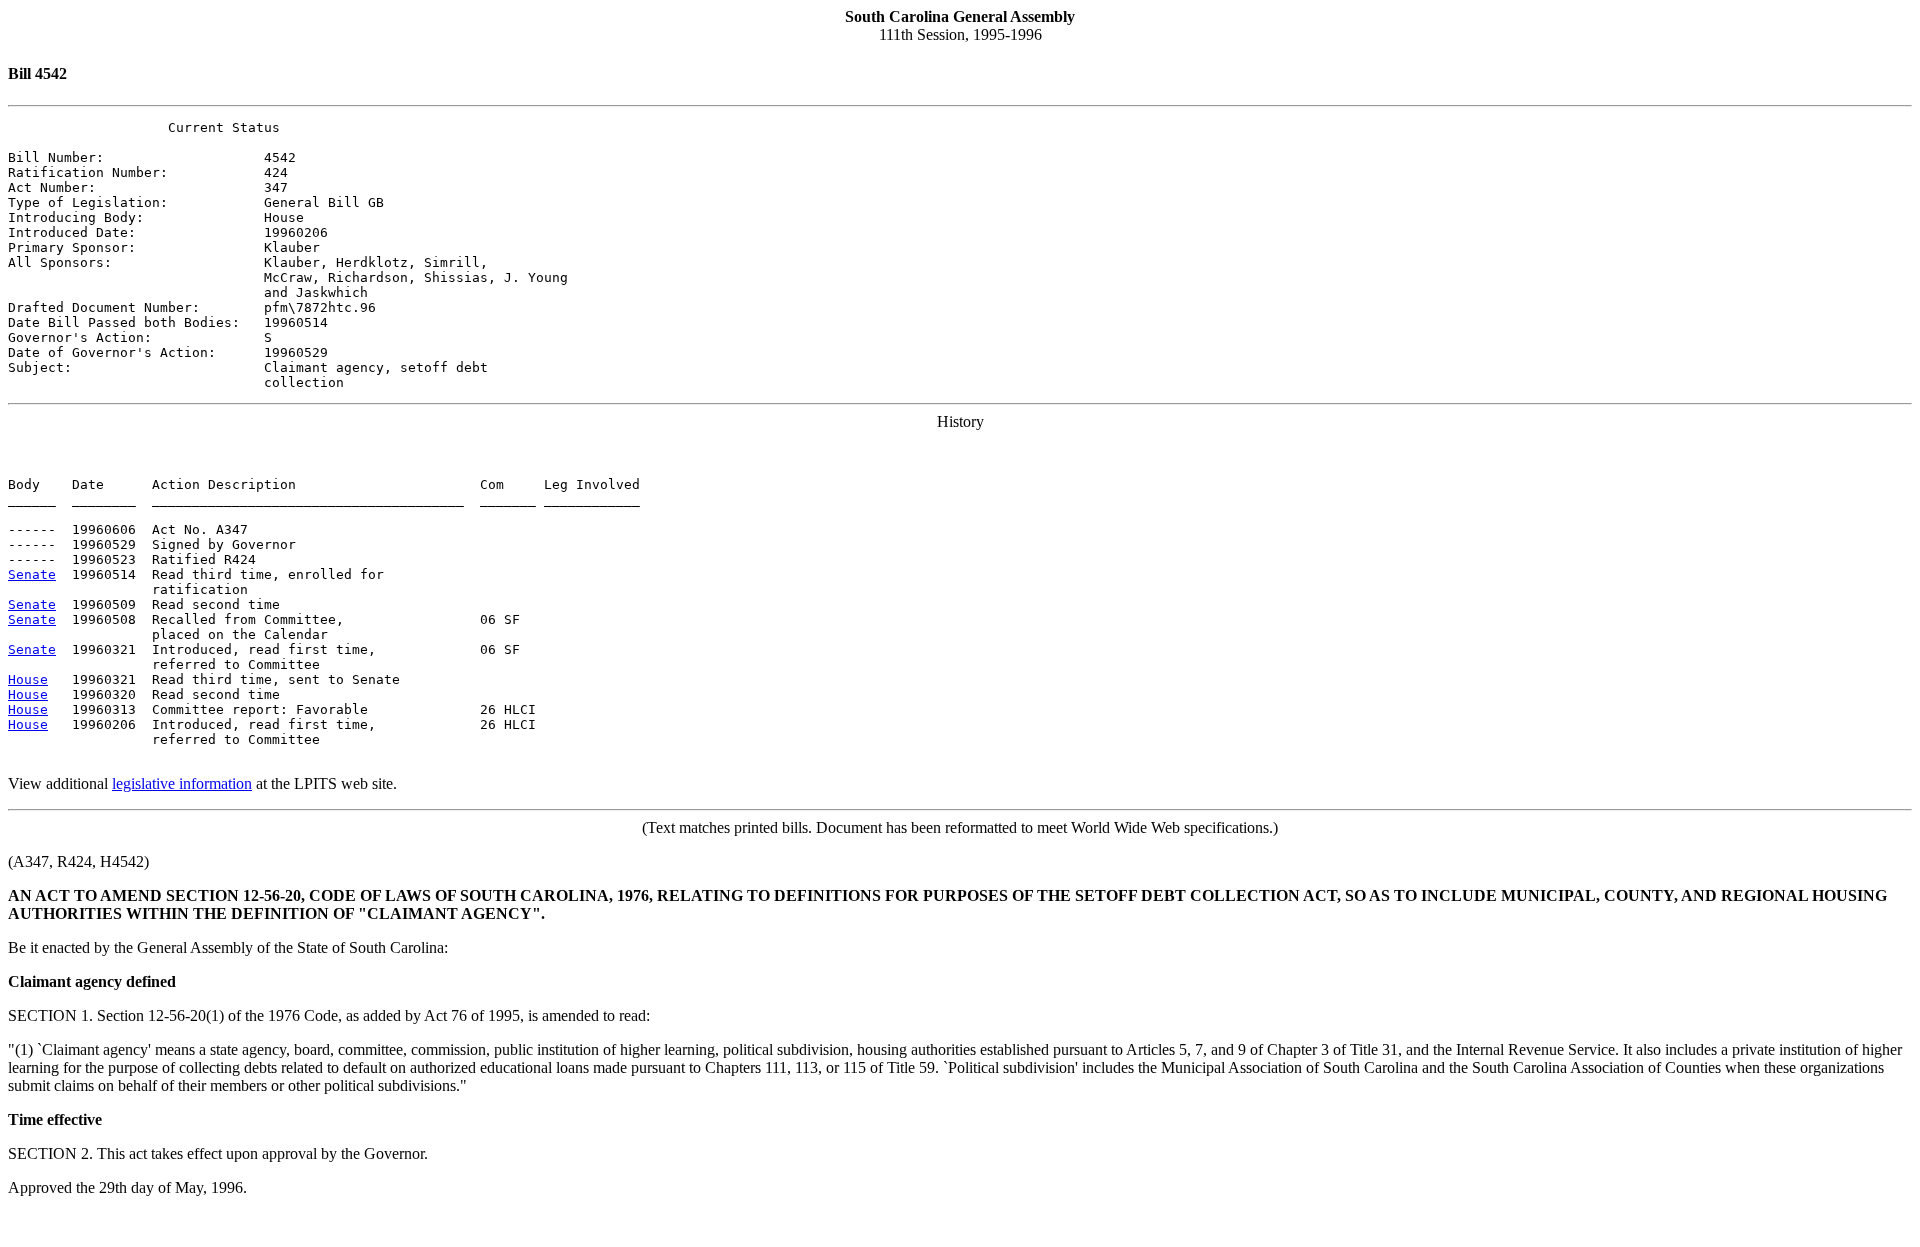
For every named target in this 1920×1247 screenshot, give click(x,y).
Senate (32, 574)
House (28, 679)
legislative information (182, 783)
